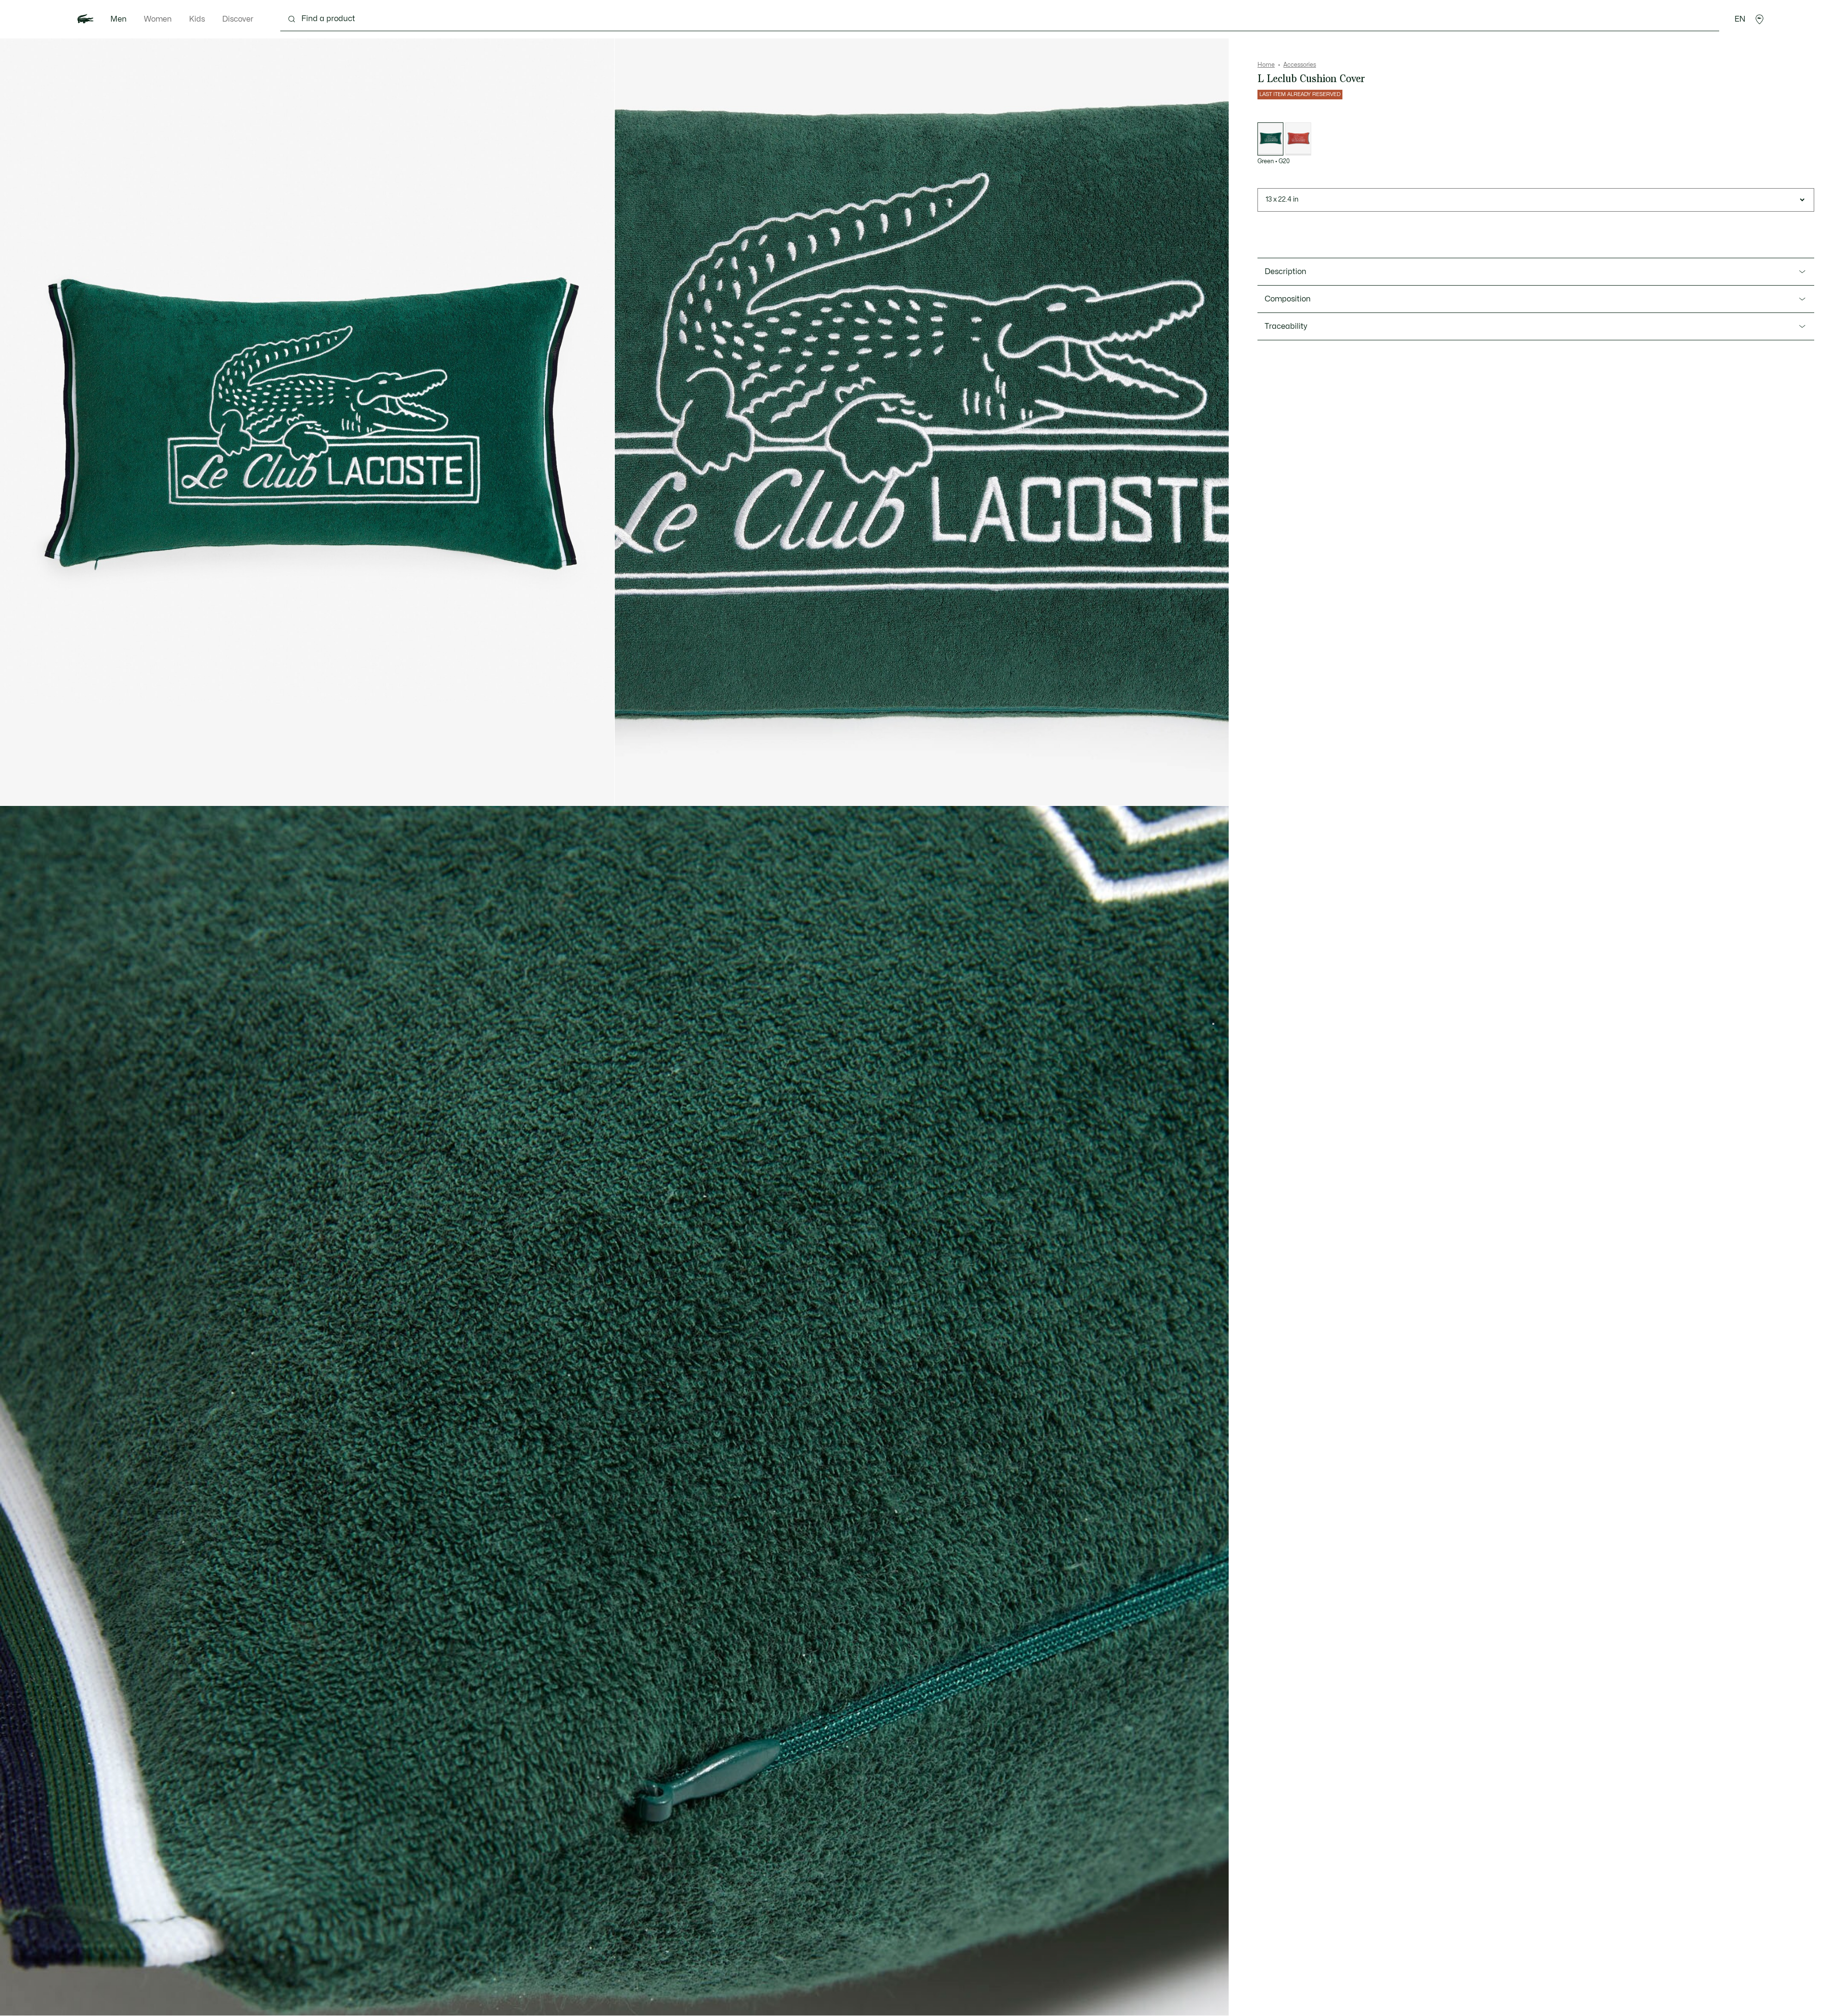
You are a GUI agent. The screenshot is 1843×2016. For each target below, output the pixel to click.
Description (1286, 272)
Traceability (1286, 326)
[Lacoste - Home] (85, 19)
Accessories (1300, 65)
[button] (1759, 19)
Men (119, 19)
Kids (197, 19)
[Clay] (1298, 139)
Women (158, 19)
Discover (238, 19)
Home (1266, 65)
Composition (1288, 299)
